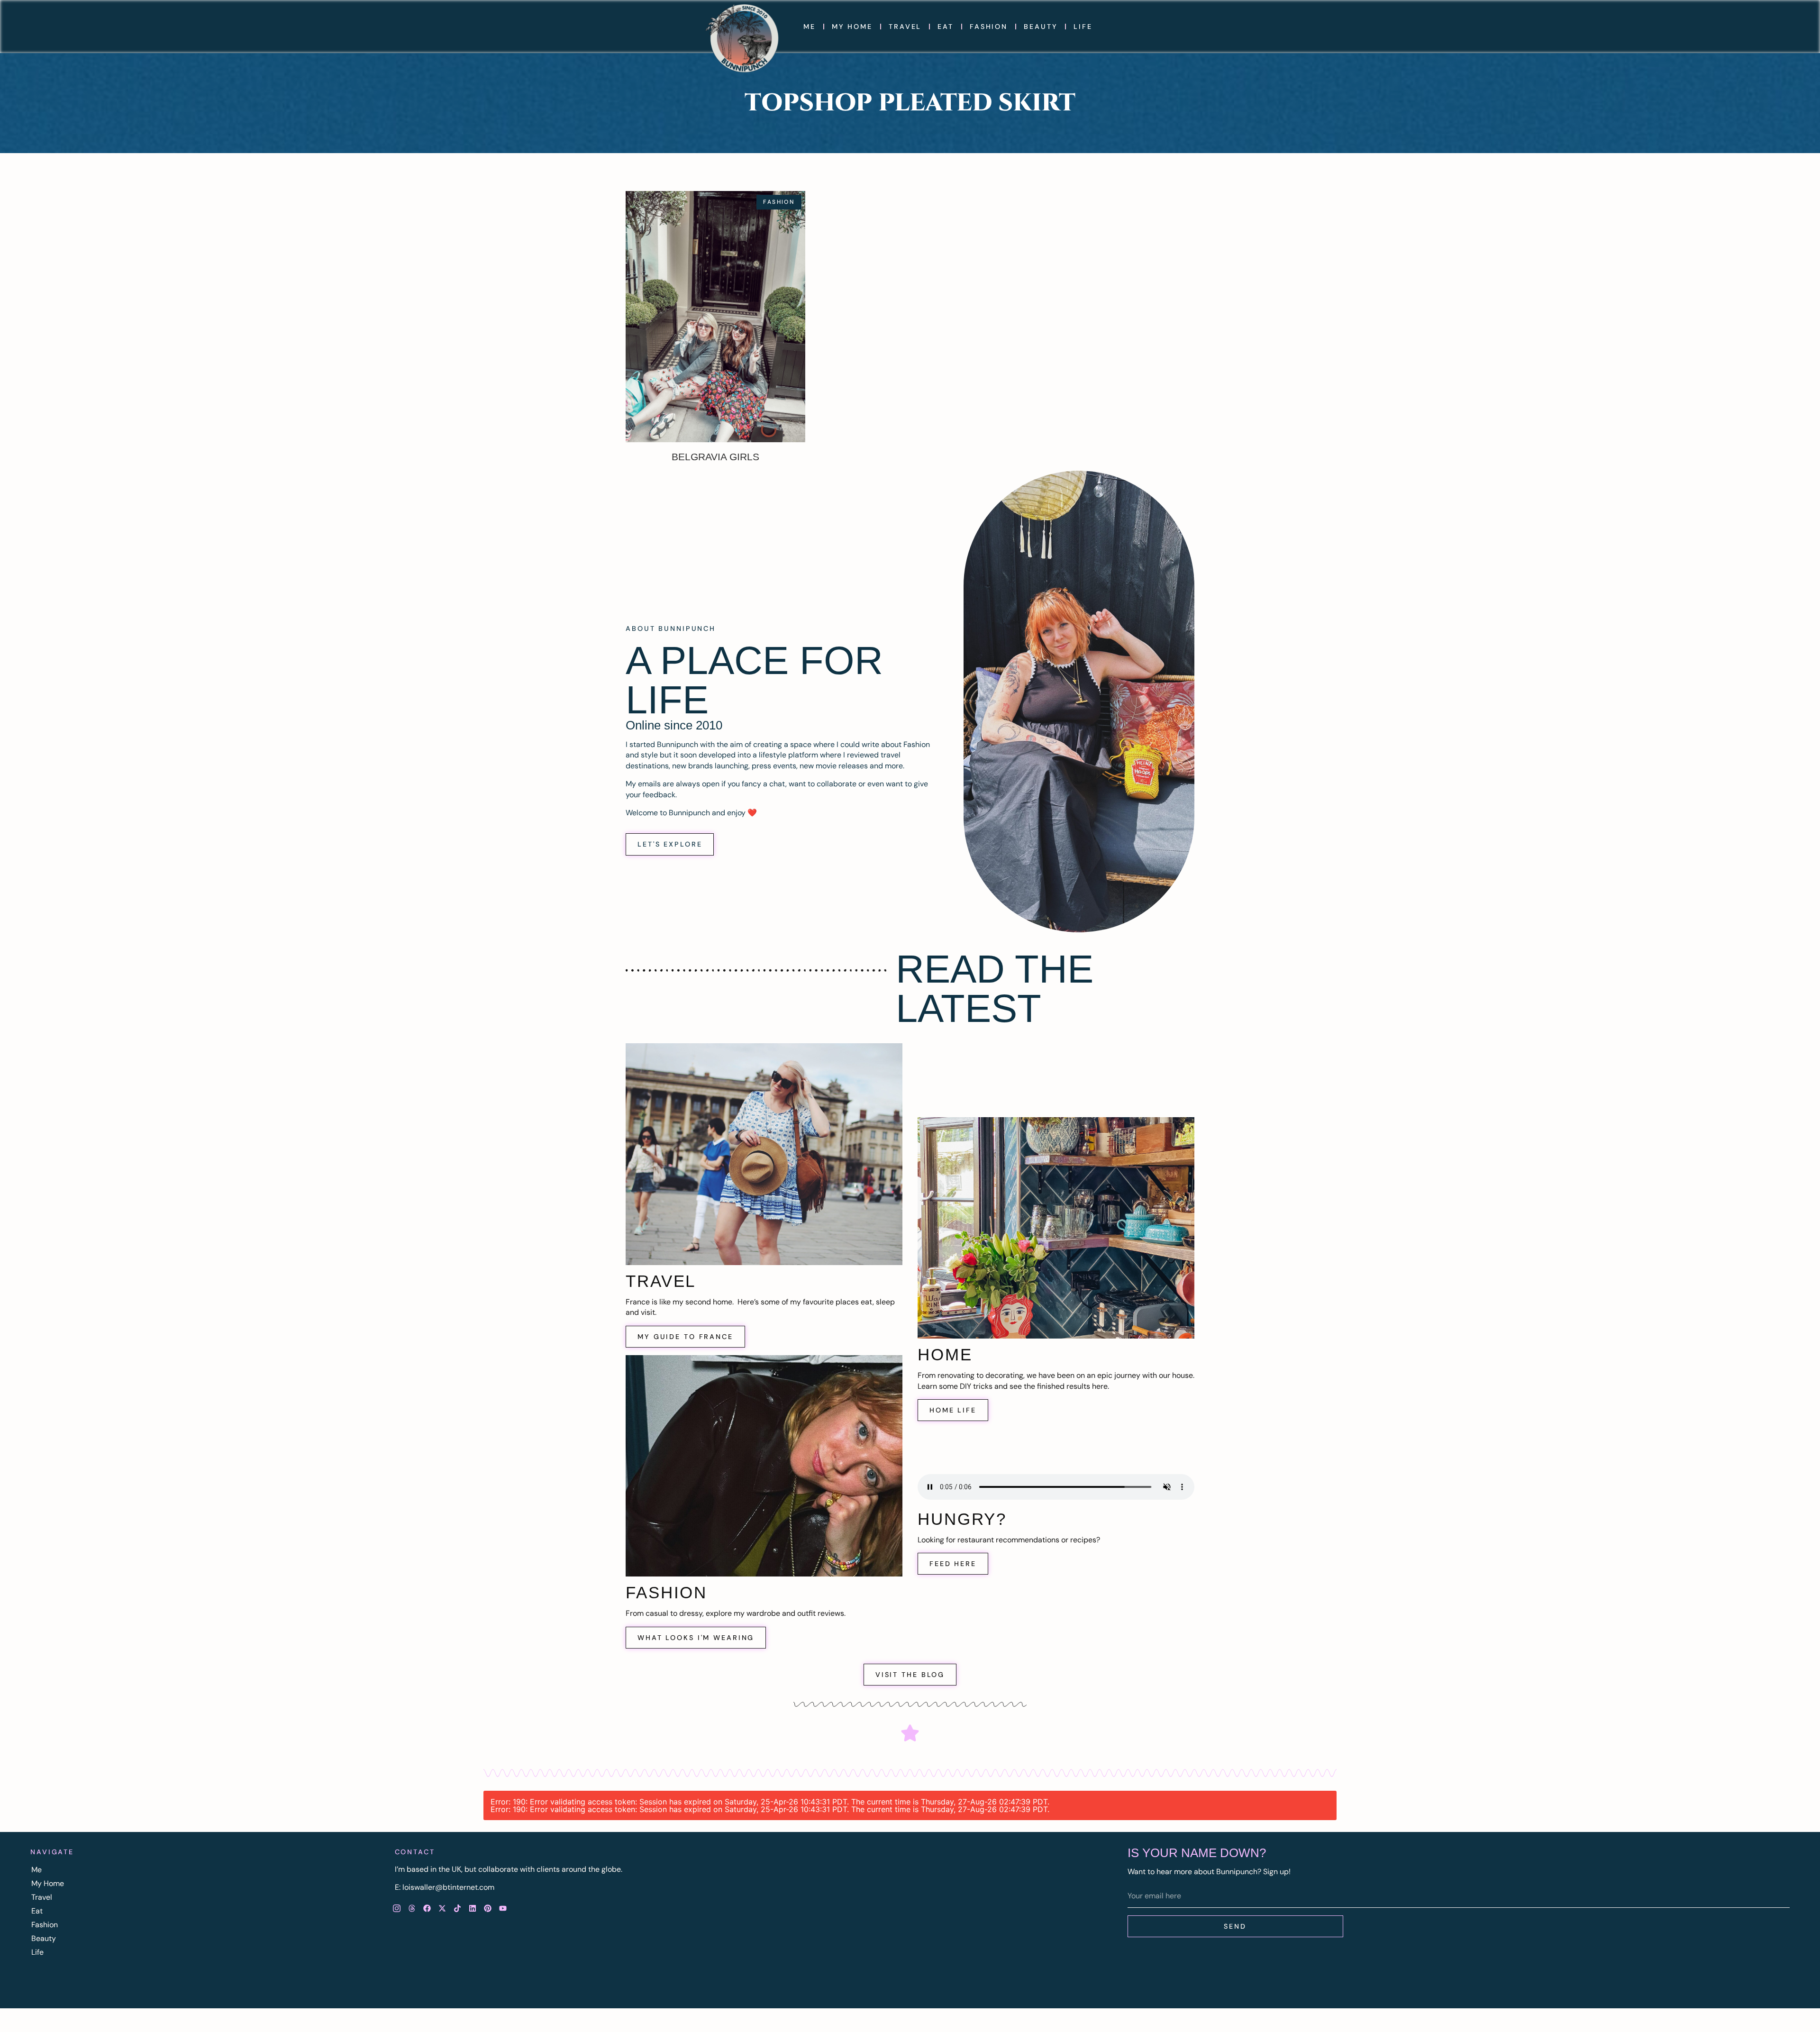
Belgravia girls (715, 457)
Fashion (989, 27)
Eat (946, 27)
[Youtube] (503, 1908)
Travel (905, 27)
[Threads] (412, 1908)
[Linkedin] (473, 1908)
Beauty (1041, 27)
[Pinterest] (488, 1908)
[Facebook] (427, 1908)
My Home (852, 27)
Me (810, 27)
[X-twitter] (442, 1908)
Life (1083, 27)
